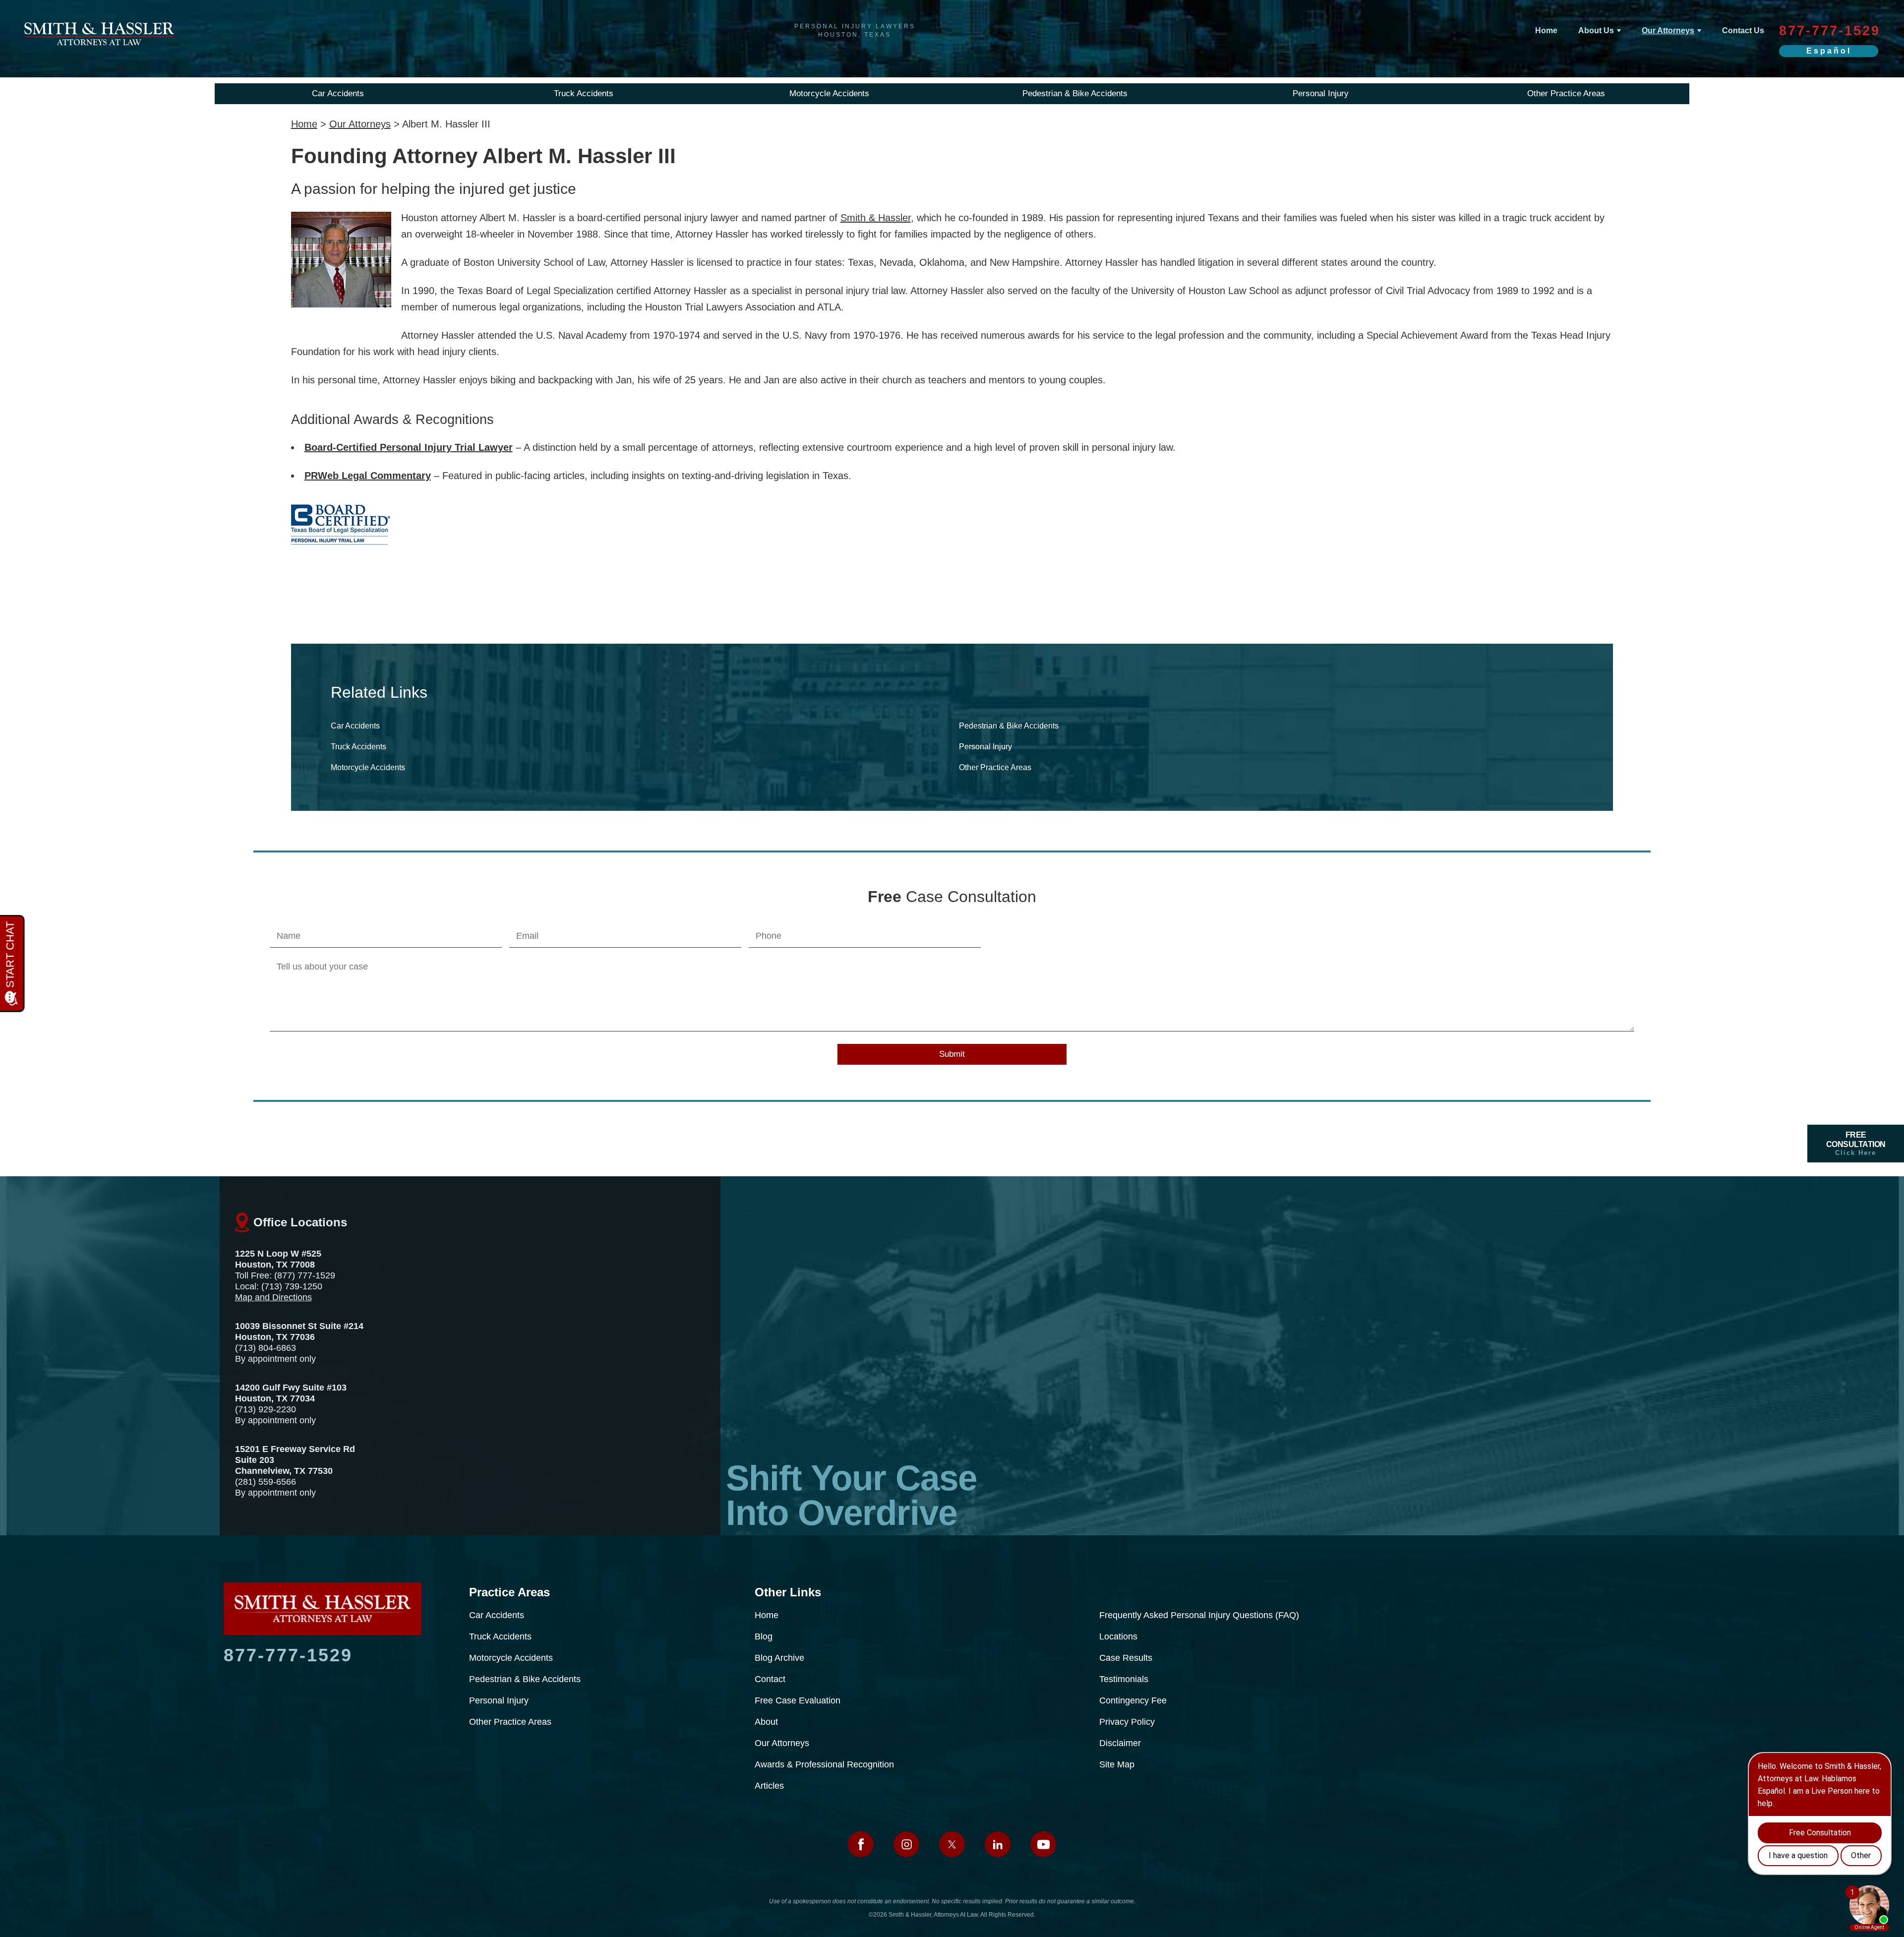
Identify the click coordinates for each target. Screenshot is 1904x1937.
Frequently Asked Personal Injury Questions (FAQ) (1199, 1615)
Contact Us (1743, 30)
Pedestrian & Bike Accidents (1075, 93)
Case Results (1126, 1658)
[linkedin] (998, 1844)
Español (1829, 51)
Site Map (1117, 1764)
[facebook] (861, 1844)
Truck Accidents (584, 93)
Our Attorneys (1668, 30)
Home (1546, 30)
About (766, 1722)
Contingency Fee (1133, 1700)
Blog (764, 1636)
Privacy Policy (1127, 1722)
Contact (770, 1679)
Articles (769, 1786)
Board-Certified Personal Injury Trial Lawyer (409, 447)
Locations (1118, 1636)
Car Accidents (338, 93)
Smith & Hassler (876, 218)
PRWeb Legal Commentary (368, 476)
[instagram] (906, 1844)
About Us (1596, 30)
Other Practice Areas (1566, 93)
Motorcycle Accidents (829, 93)
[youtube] (1043, 1844)
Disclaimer (1120, 1743)
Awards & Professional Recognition (824, 1764)
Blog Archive (779, 1658)
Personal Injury (1321, 93)
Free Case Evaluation (798, 1700)
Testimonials (1124, 1679)
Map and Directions (273, 1297)
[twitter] (952, 1844)
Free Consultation (1856, 1144)
